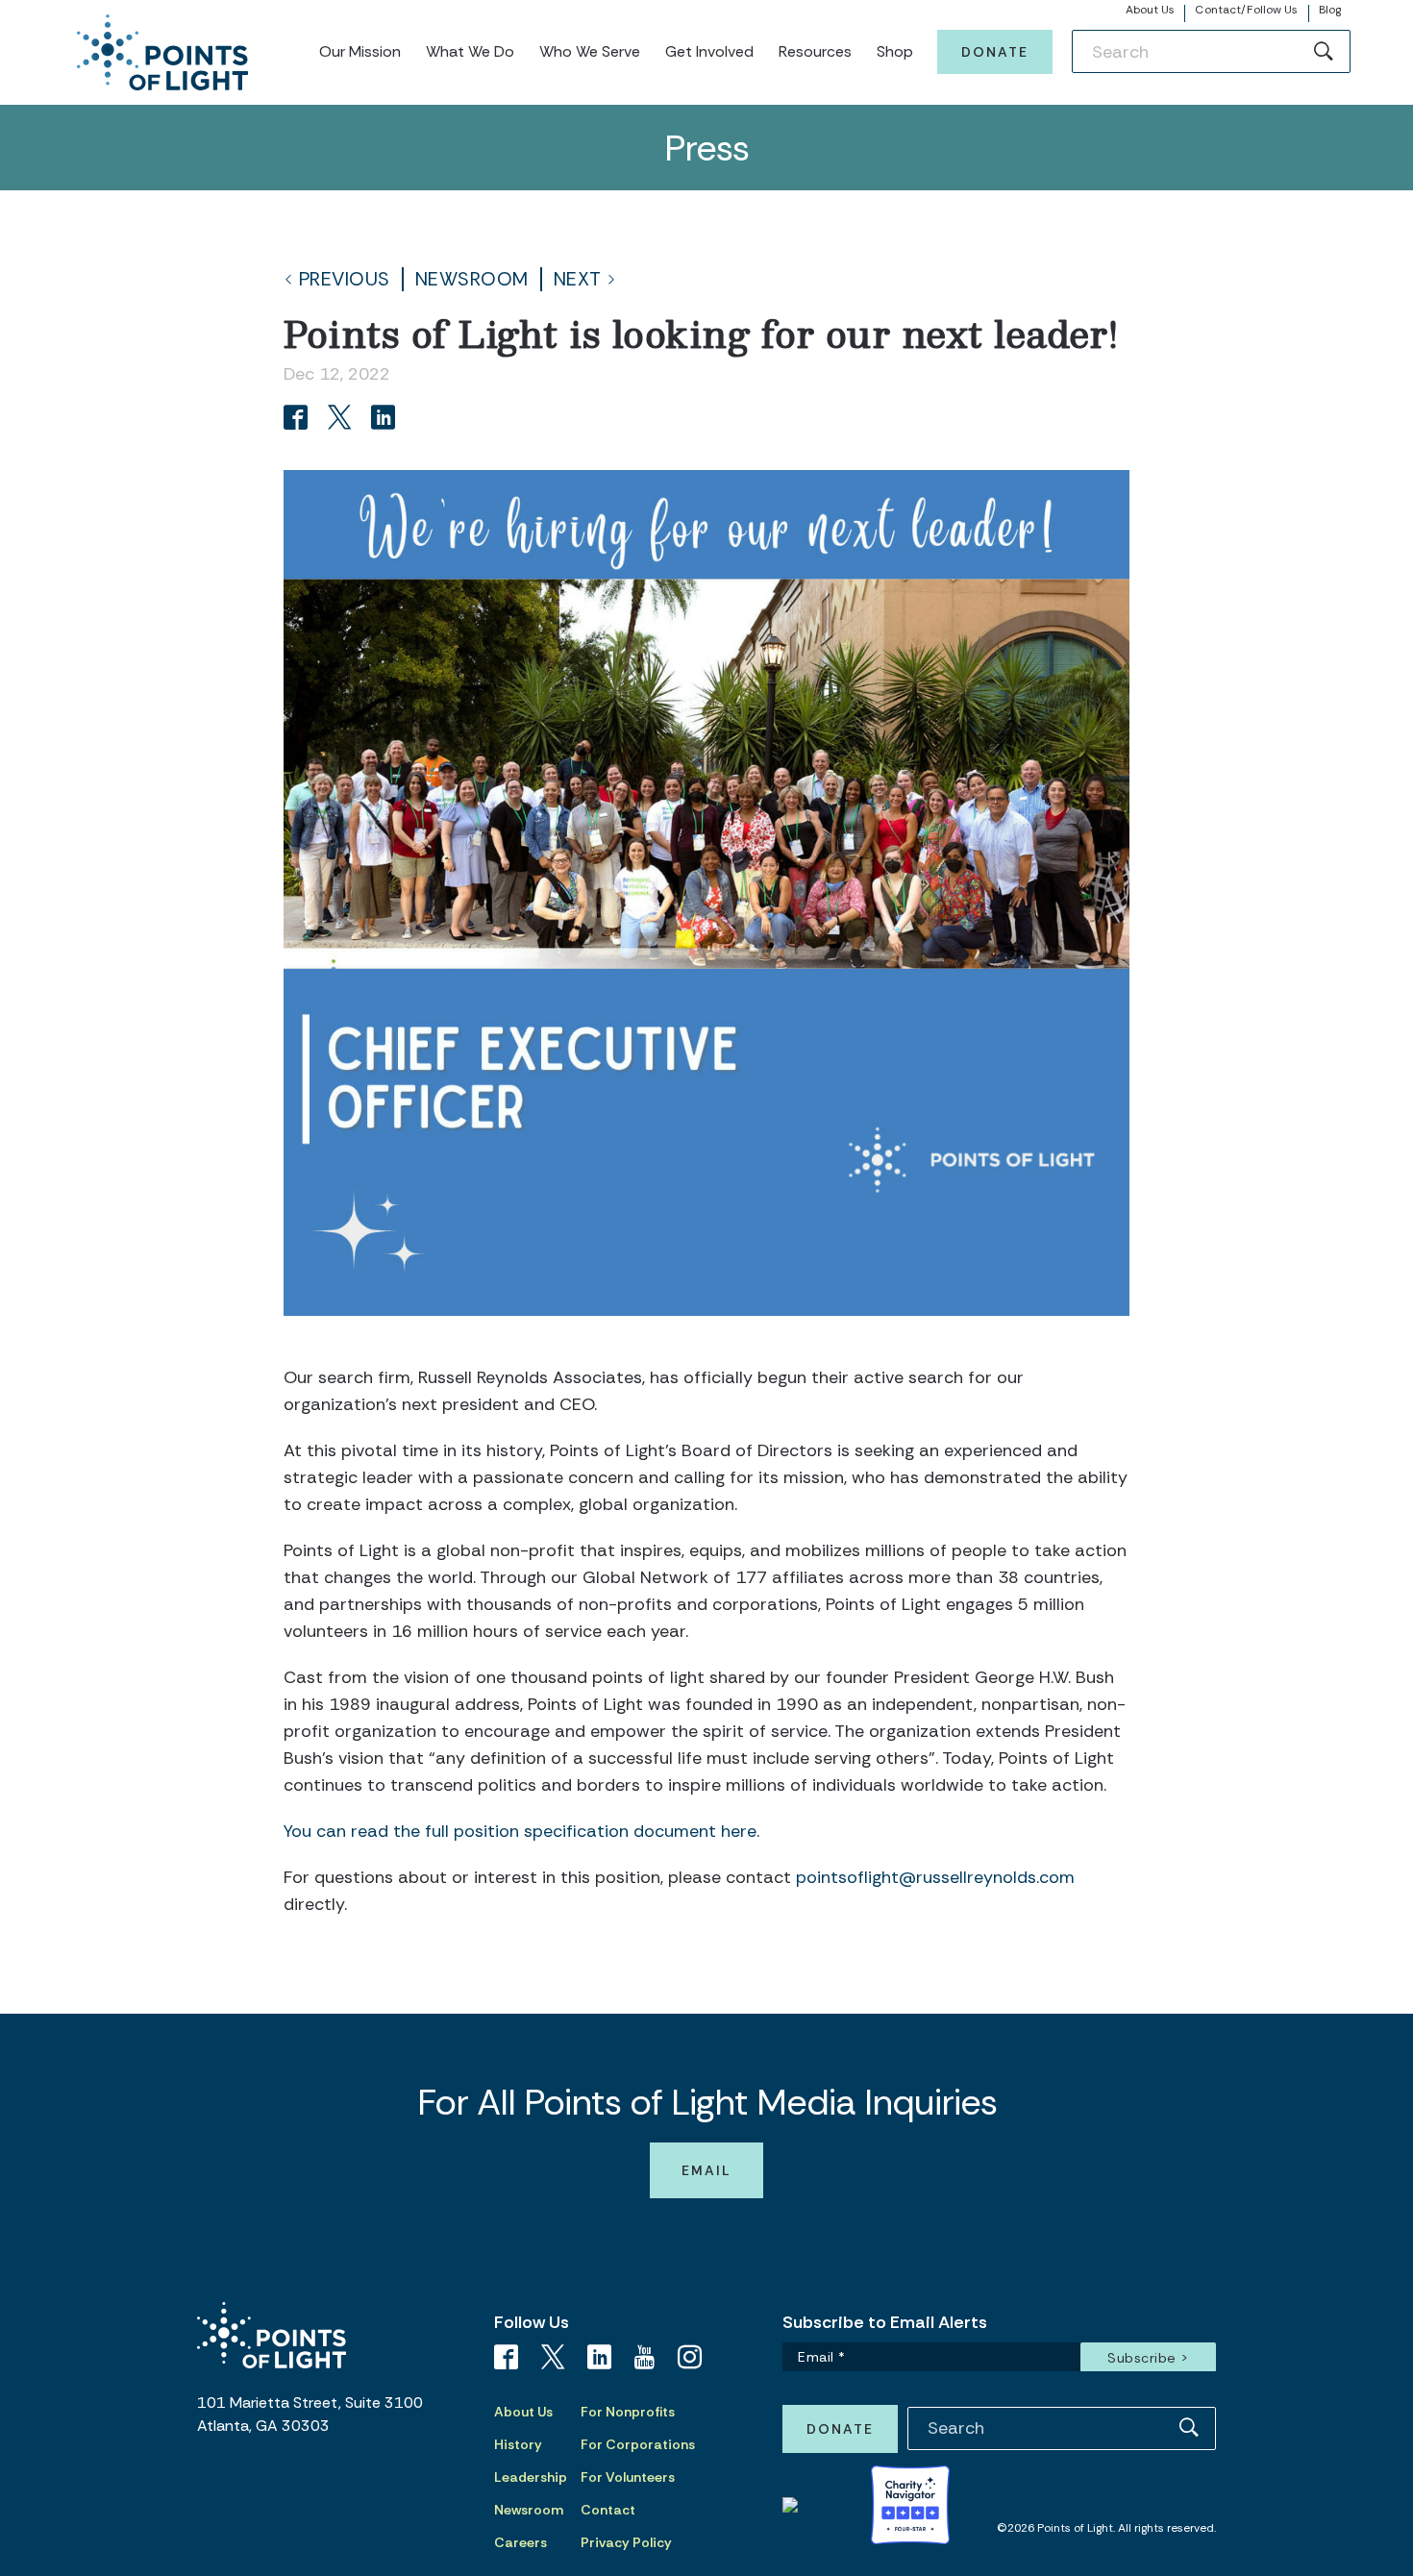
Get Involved (709, 51)
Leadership (531, 2477)
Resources (815, 51)
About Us (1151, 10)
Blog (1330, 10)
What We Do (470, 51)
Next (578, 279)
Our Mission (360, 51)
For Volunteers (628, 2477)
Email (706, 2170)
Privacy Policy (626, 2542)
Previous (345, 279)
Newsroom (472, 279)
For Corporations (638, 2444)
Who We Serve (590, 51)
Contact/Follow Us (1246, 10)
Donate (995, 52)
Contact (608, 2510)
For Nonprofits (628, 2412)
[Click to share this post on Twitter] (343, 420)
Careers (521, 2542)
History (518, 2444)
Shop (895, 51)
